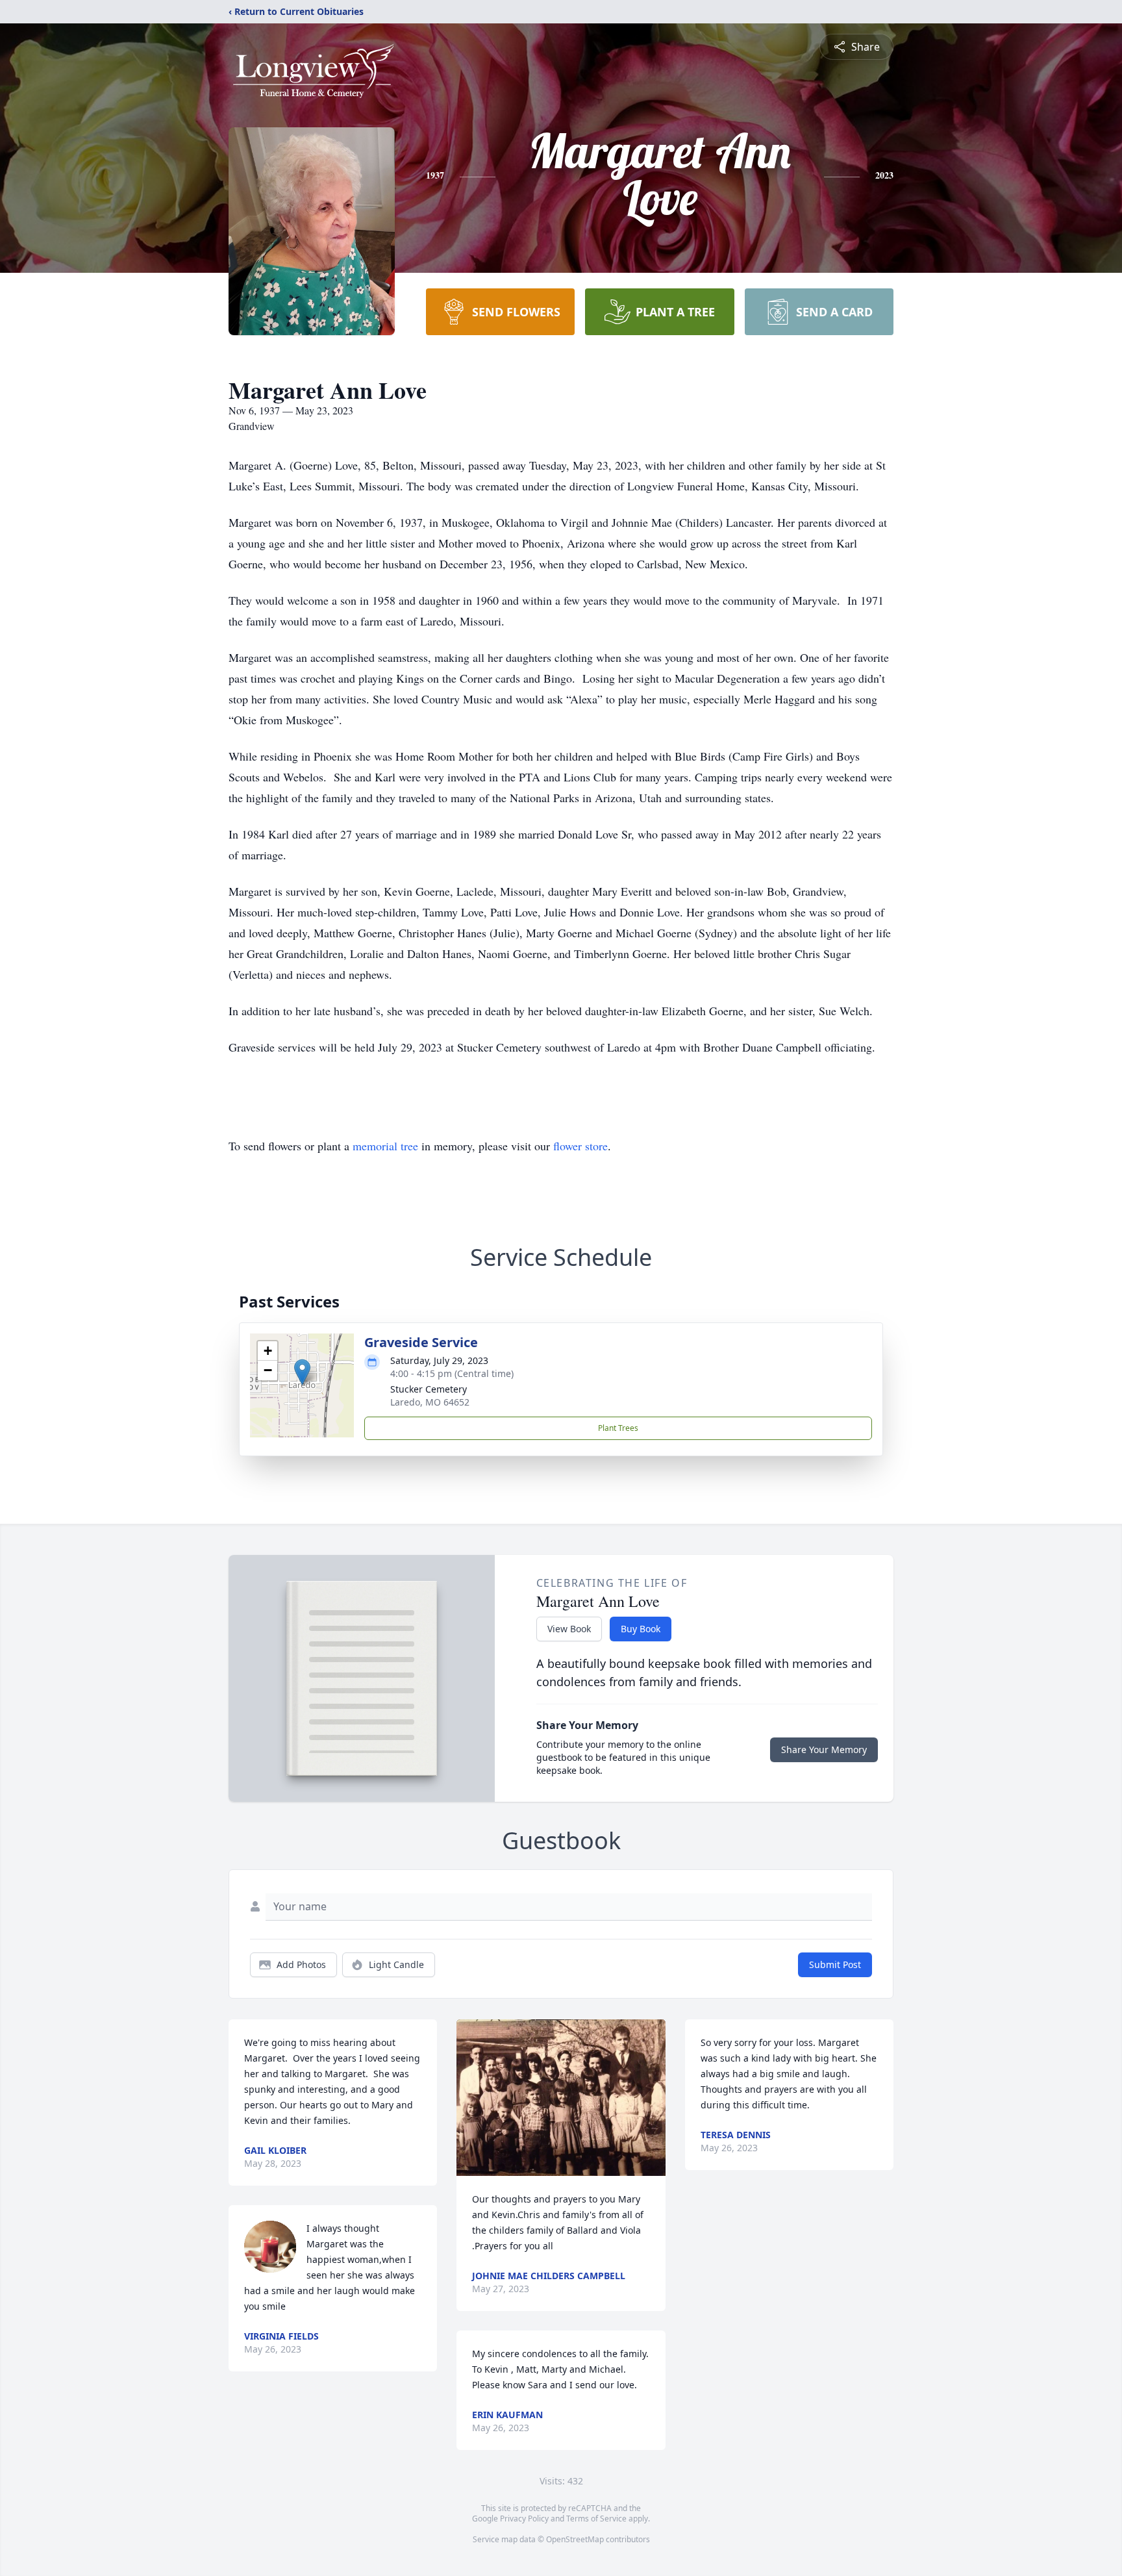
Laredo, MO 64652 (430, 1402)
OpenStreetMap (575, 2539)
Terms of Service (596, 2519)
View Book (569, 1629)
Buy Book (641, 1629)
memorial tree (385, 1146)
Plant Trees (618, 1428)
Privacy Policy (524, 2519)
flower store (580, 1146)
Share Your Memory (824, 1749)
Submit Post (835, 1964)
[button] (302, 1372)
